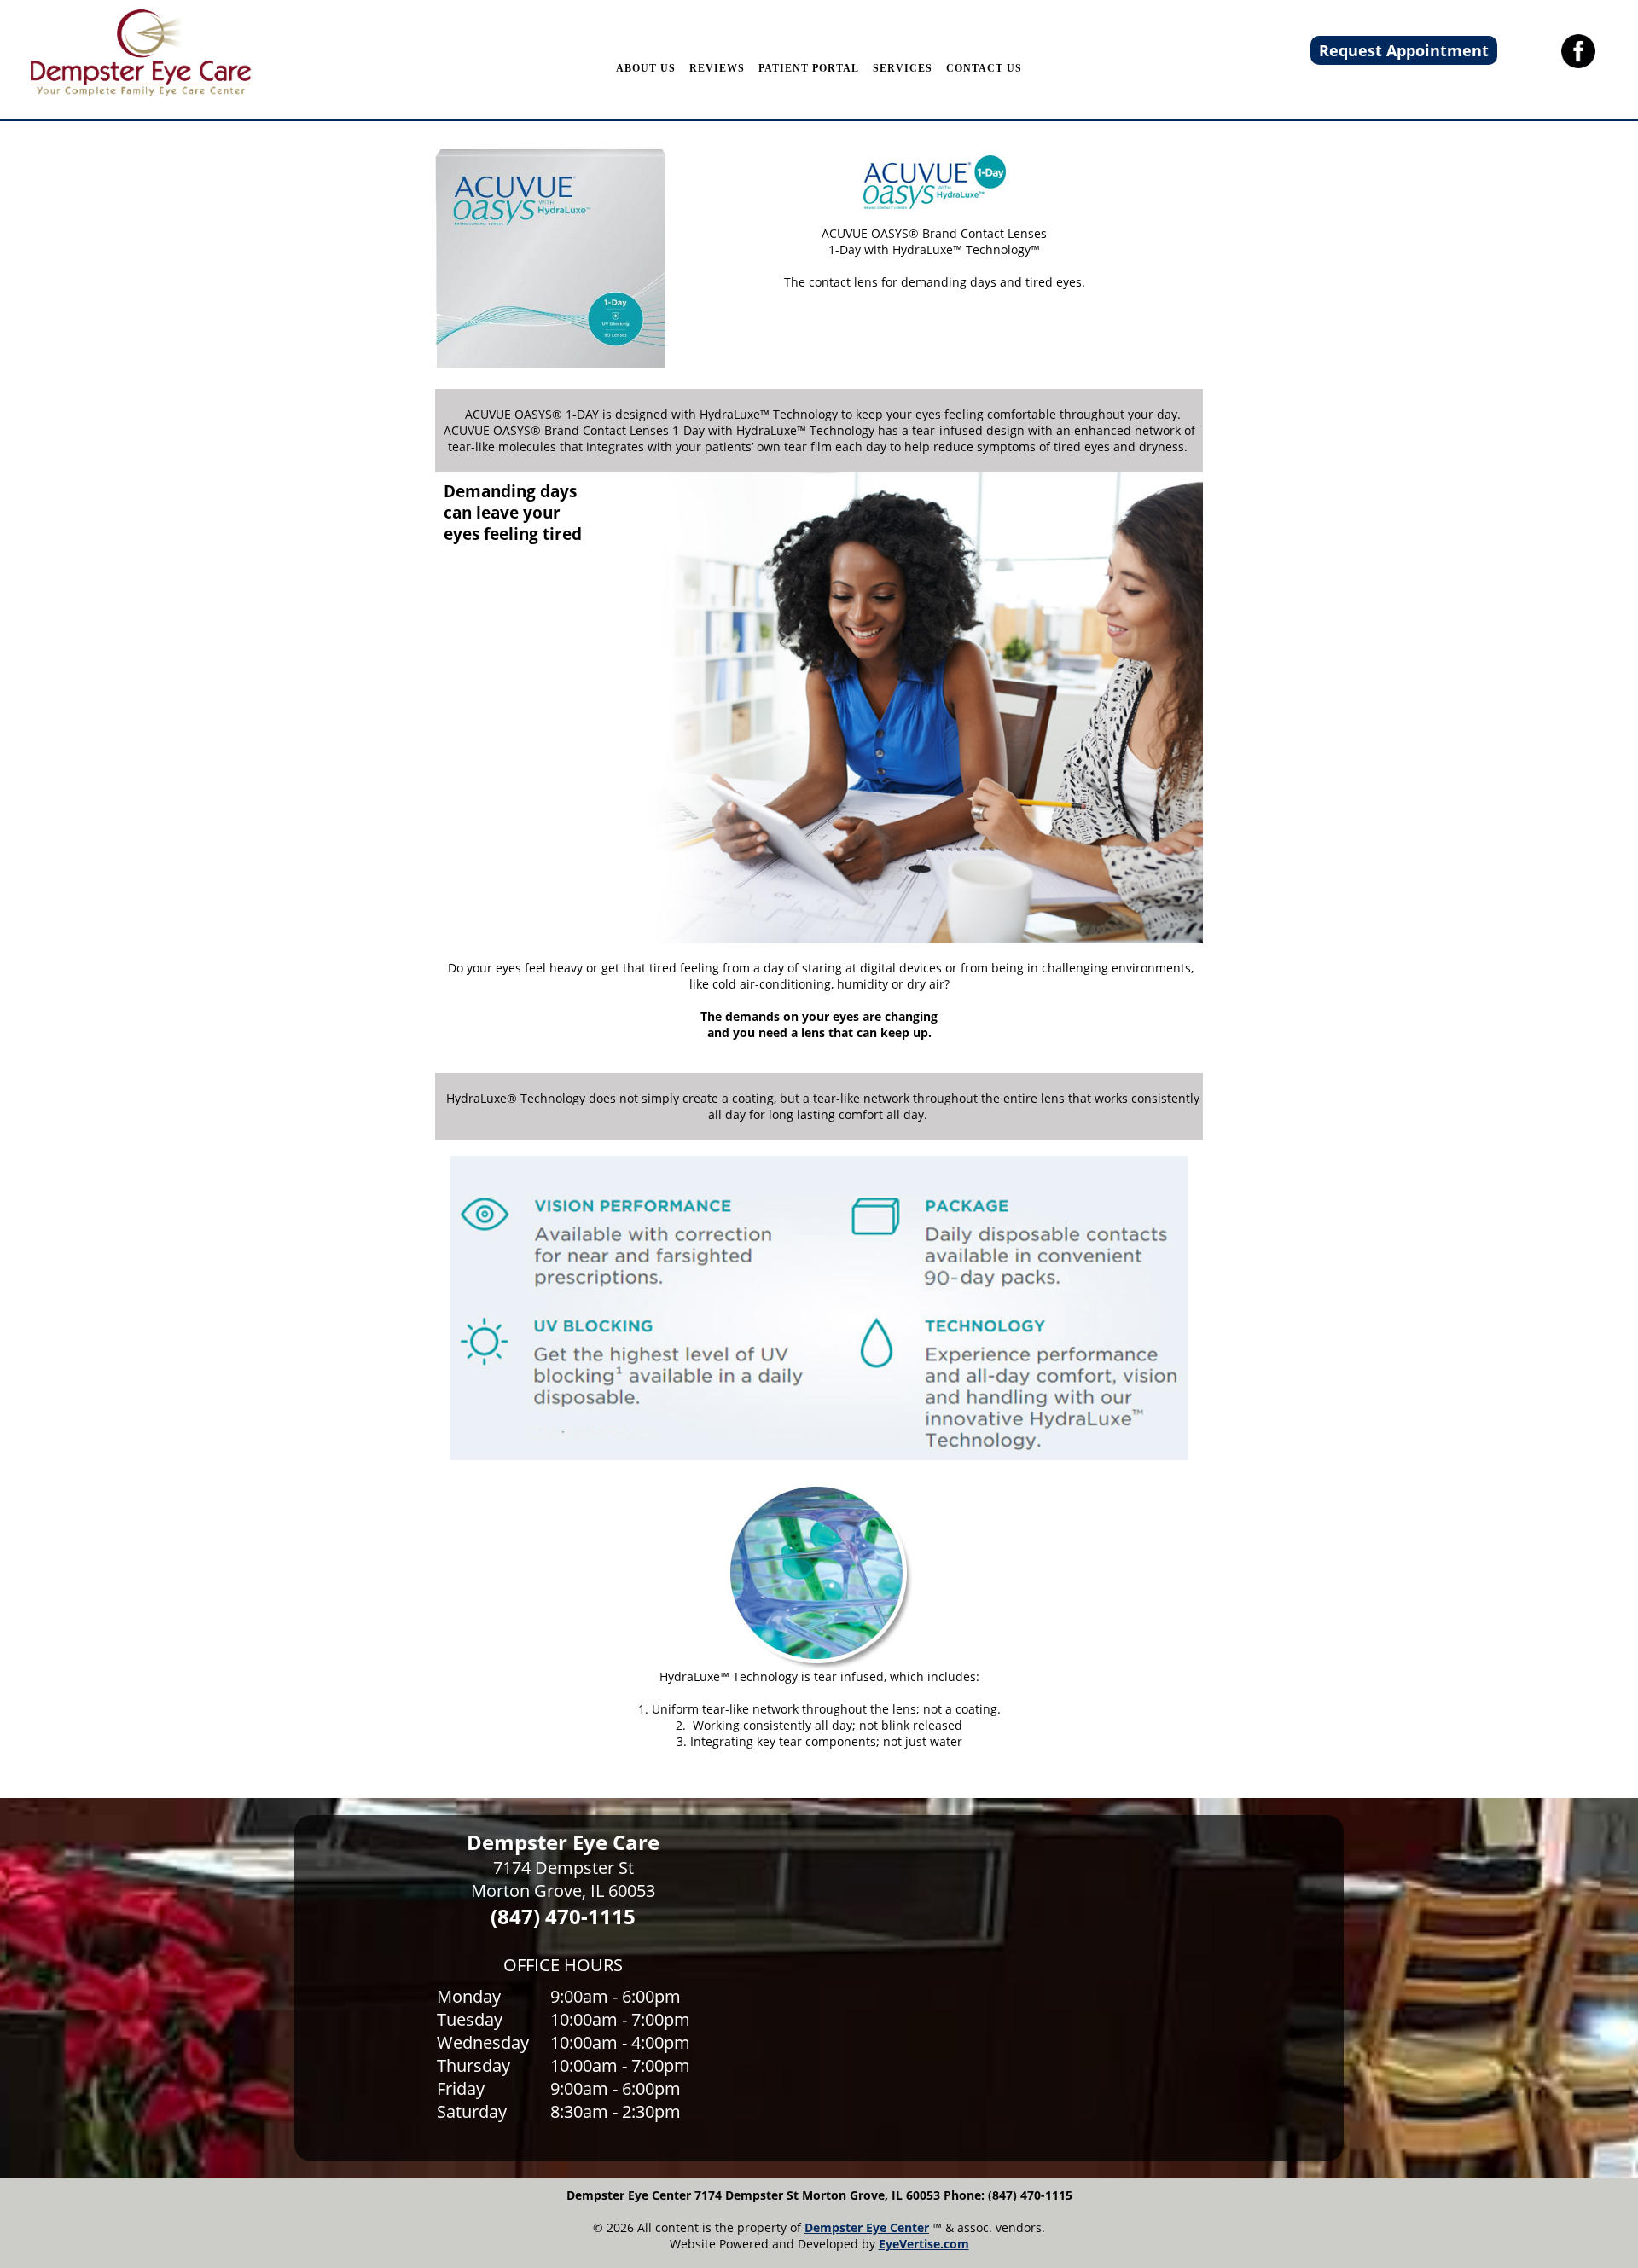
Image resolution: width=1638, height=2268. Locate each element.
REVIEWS (717, 68)
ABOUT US (646, 68)
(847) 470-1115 (563, 1916)
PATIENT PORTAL (809, 68)
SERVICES (903, 68)
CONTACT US (984, 68)
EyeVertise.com (924, 2244)
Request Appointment (1404, 50)
